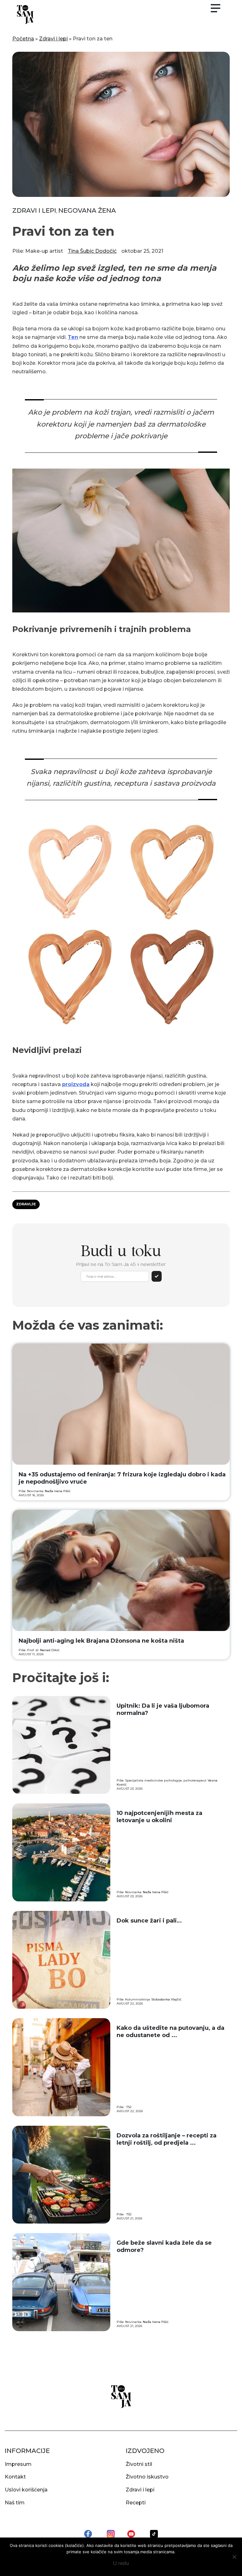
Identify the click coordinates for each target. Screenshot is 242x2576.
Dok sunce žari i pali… (149, 1921)
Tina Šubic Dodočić (92, 251)
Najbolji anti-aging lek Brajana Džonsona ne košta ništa (101, 1641)
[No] (234, 2557)
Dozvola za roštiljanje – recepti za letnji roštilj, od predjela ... (167, 2139)
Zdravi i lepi (53, 39)
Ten (73, 337)
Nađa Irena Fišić (58, 1491)
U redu (121, 2563)
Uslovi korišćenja (26, 2490)
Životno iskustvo (147, 2477)
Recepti (136, 2503)
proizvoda (76, 1084)
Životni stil (139, 2464)
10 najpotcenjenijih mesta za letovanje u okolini (159, 1817)
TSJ (129, 2107)
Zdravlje (26, 1204)
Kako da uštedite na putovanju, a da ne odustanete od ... (170, 2032)
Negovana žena (87, 210)
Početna (23, 39)
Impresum (18, 2464)
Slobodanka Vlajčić (166, 1999)
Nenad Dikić (50, 1650)
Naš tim (15, 2503)
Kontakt (15, 2477)
